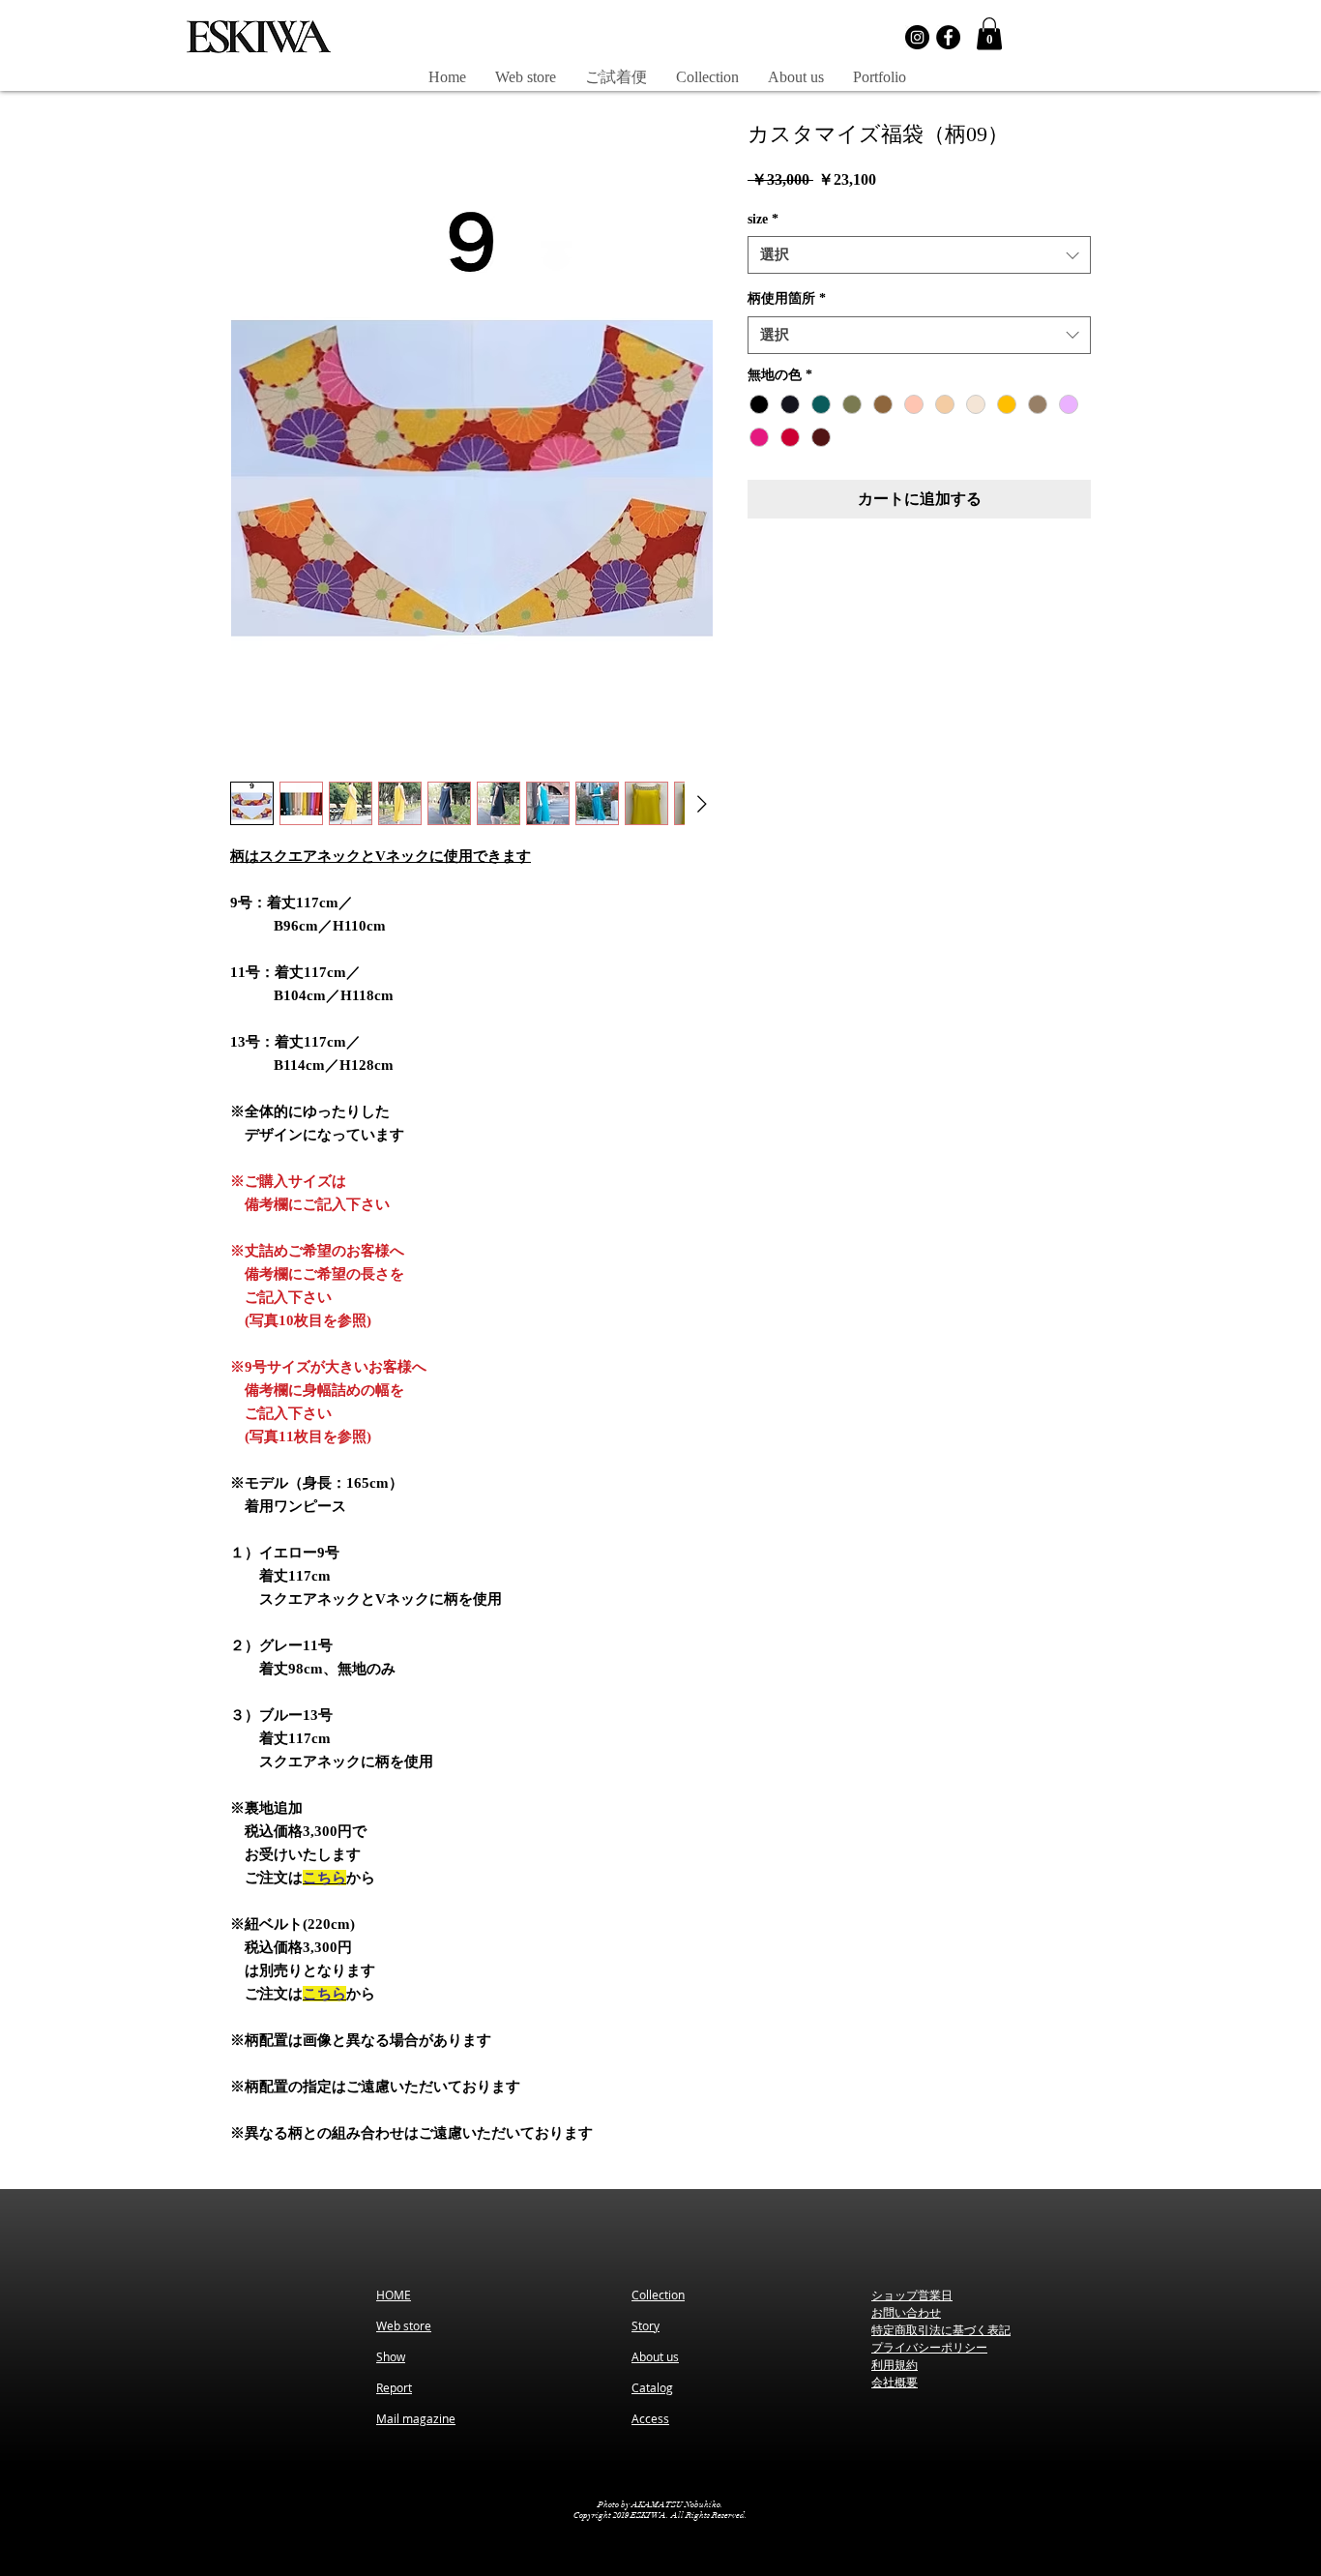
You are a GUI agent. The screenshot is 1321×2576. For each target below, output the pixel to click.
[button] (989, 33)
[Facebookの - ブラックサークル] (948, 37)
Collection (658, 2295)
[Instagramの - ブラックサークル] (917, 37)
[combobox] (919, 255)
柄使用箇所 (787, 298)
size (763, 219)
